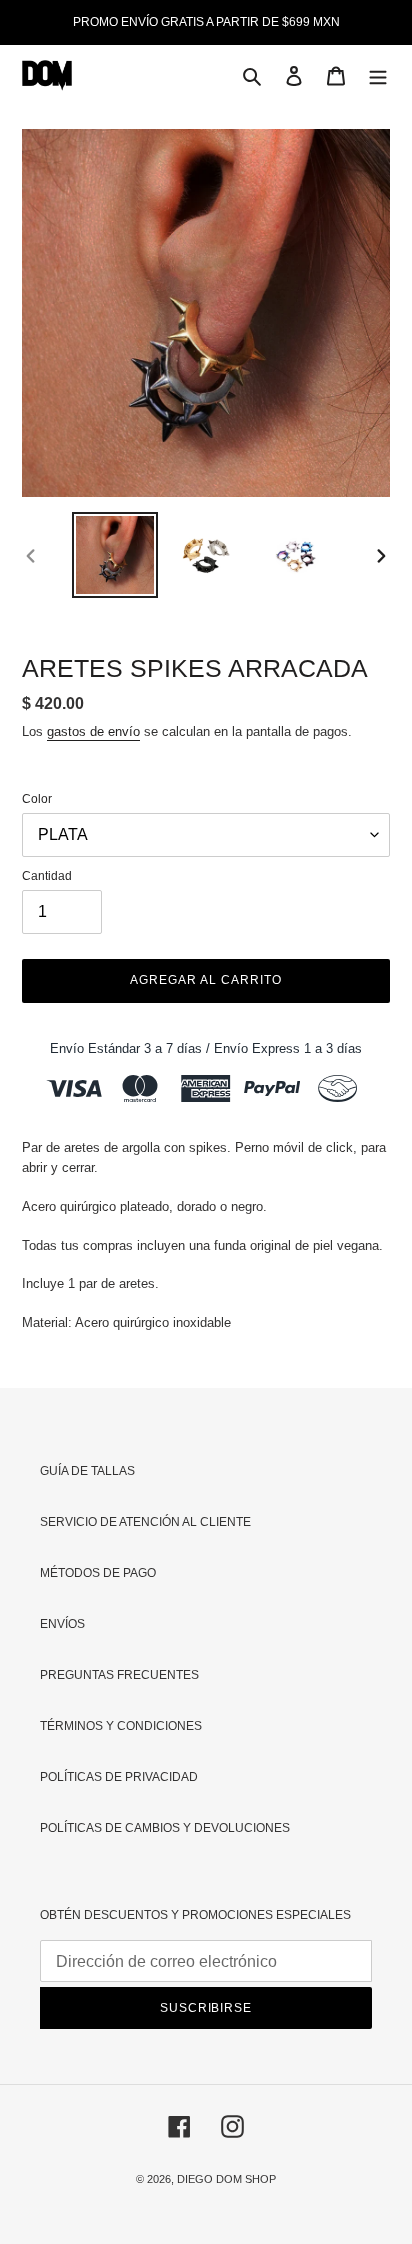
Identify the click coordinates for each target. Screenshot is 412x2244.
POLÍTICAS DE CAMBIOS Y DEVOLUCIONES (165, 1828)
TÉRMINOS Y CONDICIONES (121, 1726)
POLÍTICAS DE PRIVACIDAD (119, 1777)
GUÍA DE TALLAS (87, 1471)
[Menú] (378, 75)
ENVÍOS (62, 1624)
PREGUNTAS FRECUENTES (119, 1675)
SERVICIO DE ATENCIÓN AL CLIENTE (145, 1522)
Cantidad (47, 876)
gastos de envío (93, 731)
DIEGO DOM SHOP (226, 2179)
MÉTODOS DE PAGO (98, 1573)
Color (37, 799)
